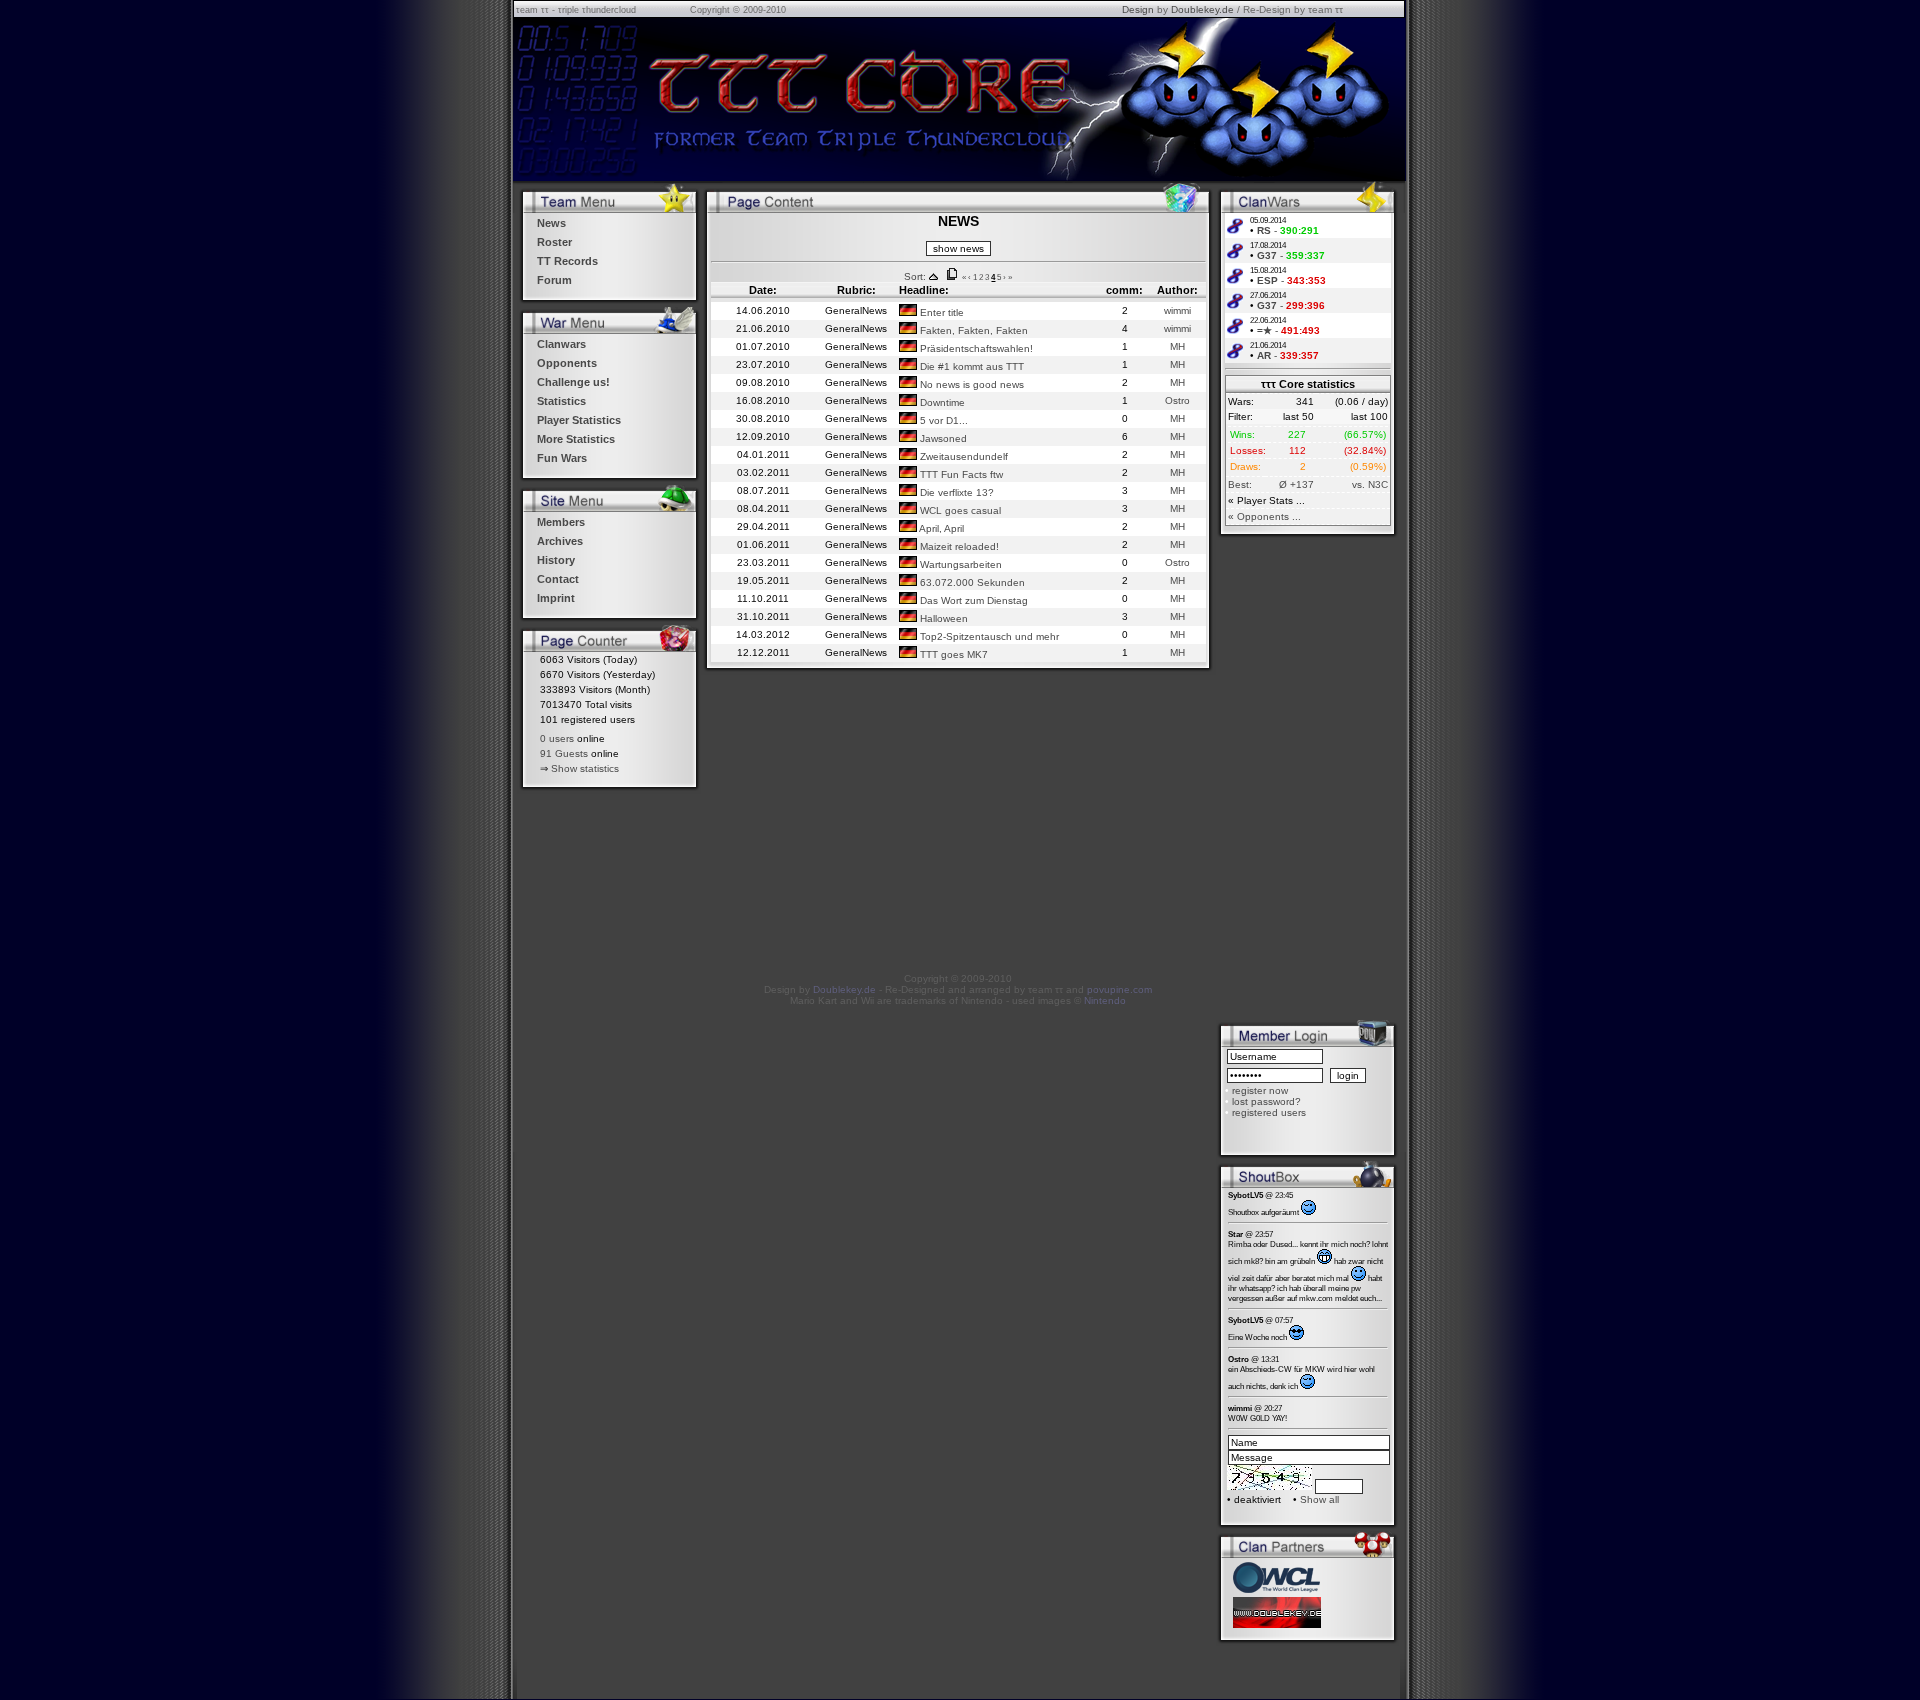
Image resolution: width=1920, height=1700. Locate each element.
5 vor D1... (942, 420)
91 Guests (564, 753)
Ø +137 (1296, 484)
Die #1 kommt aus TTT (970, 366)
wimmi (1177, 310)
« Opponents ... (1264, 516)
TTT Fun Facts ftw (960, 474)
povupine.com (1119, 989)
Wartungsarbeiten (959, 564)
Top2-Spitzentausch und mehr (988, 636)
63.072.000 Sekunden (971, 582)
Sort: (915, 276)
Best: (1240, 484)
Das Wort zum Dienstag (972, 600)
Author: (1177, 290)
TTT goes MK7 (952, 654)
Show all (1319, 1499)
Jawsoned (942, 438)
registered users (1269, 1112)
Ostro (1177, 400)
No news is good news (970, 384)
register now (1260, 1090)
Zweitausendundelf (962, 456)
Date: (763, 290)
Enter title (940, 312)
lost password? (1266, 1101)
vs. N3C (1370, 484)
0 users (557, 738)
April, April (940, 528)
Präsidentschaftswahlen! (975, 348)
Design (1138, 9)
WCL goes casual (959, 510)
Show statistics (585, 768)
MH (1177, 346)
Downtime (941, 402)
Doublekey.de (1202, 9)
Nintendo (1105, 1000)
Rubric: (856, 290)
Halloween (942, 618)
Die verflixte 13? (955, 492)
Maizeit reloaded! (958, 546)
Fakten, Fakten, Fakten (972, 330)
